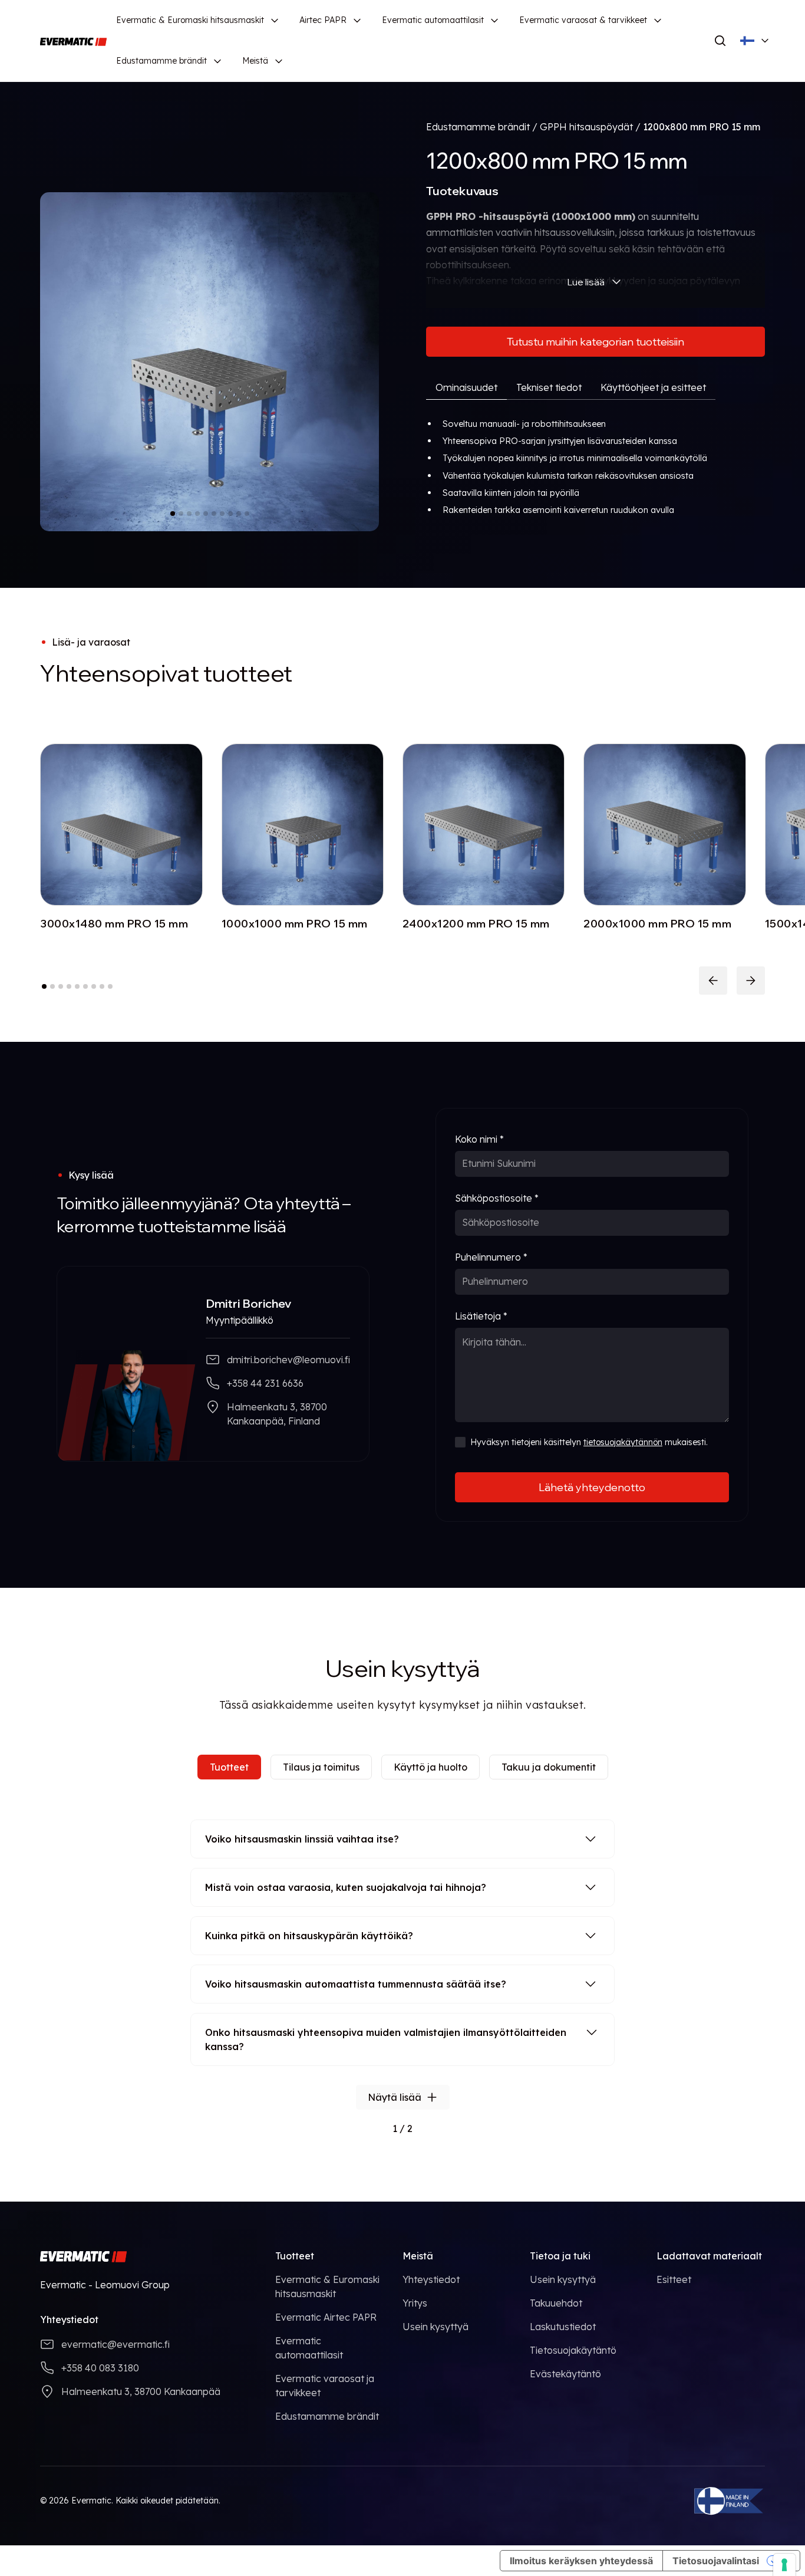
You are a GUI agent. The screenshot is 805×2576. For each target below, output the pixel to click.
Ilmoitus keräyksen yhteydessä (581, 2561)
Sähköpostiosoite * (497, 1198)
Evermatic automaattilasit (433, 20)
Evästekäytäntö (565, 2374)
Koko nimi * (479, 1139)
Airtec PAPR (323, 20)
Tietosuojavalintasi (716, 2561)
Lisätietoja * (481, 1316)
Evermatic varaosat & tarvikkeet (583, 20)
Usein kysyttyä (436, 2327)
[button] (198, 20)
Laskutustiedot (563, 2327)
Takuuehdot (556, 2303)
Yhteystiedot (431, 2279)
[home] (73, 41)
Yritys (415, 2303)
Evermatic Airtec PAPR (326, 2317)
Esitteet (674, 2279)
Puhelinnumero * (491, 1257)
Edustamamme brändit (161, 61)
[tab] (466, 388)
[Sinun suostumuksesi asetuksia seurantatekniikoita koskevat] (784, 2565)
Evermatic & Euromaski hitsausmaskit (190, 20)
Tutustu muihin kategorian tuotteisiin (595, 342)
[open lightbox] (210, 362)
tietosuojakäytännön (623, 1442)
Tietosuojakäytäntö (573, 2350)
